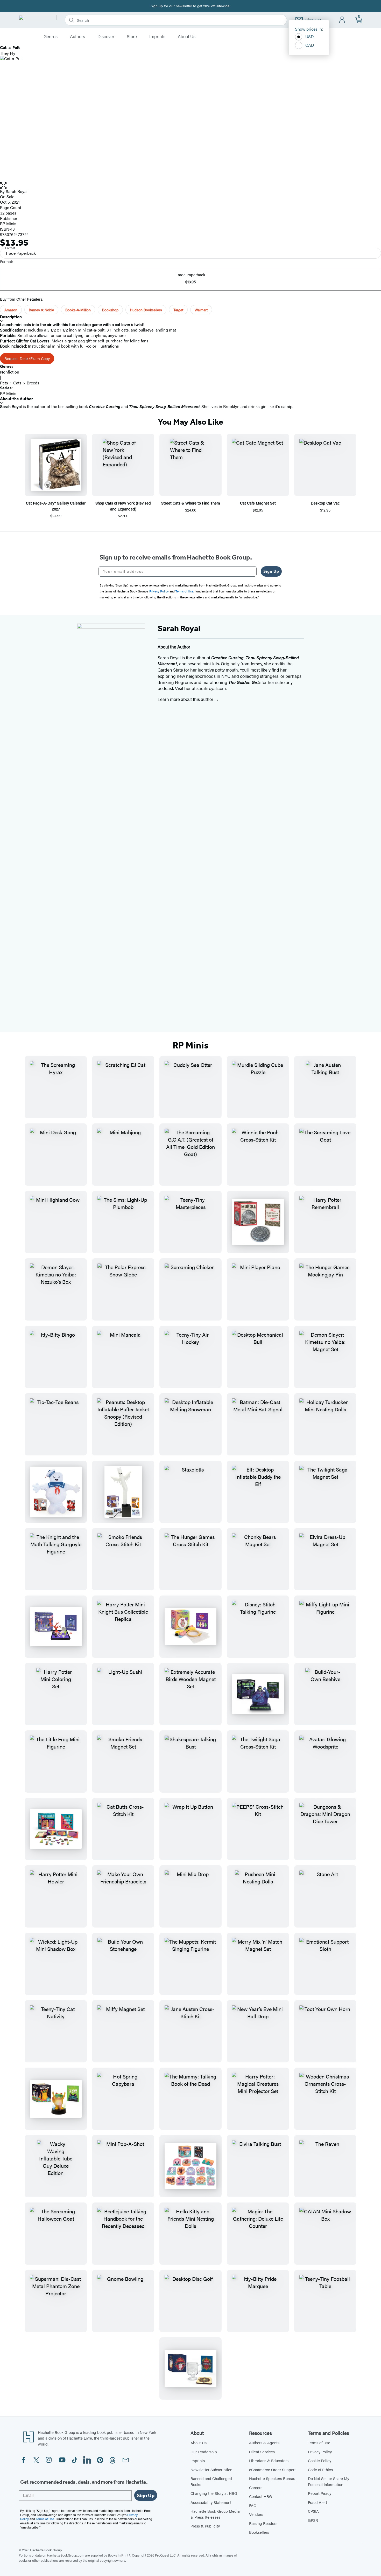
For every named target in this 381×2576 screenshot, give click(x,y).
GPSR (313, 2520)
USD (310, 36)
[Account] (342, 20)
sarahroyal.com (211, 688)
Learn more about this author (186, 699)
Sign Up (271, 571)
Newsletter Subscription (211, 2470)
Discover (106, 37)
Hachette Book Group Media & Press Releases (215, 2514)
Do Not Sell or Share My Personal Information (329, 2481)
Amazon (11, 310)
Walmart (201, 310)
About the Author (16, 399)
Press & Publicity (205, 2526)
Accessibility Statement (211, 2502)
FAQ (253, 2505)
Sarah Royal (17, 191)
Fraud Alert (317, 2502)
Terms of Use (319, 2443)
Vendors (256, 2514)
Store (132, 37)
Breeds (33, 383)
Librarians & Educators (269, 2460)
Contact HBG (260, 2496)
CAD (310, 45)
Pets (4, 383)
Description (11, 317)
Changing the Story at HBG (214, 2493)
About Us (187, 37)
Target (178, 310)
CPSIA (313, 2511)
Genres (51, 37)
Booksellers (259, 2532)
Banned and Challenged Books (211, 2481)
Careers (256, 2487)
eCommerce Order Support (272, 2470)
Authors (77, 37)
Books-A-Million (78, 310)
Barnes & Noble (41, 310)
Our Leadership (204, 2452)
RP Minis (8, 223)
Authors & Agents (264, 2443)
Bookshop (110, 310)
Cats (17, 383)
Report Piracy (320, 2493)
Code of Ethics (320, 2470)
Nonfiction (10, 372)
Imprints (157, 37)
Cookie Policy (320, 2460)
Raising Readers (263, 2523)
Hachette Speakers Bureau (272, 2478)
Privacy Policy (320, 2452)
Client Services (262, 2452)
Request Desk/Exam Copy (27, 358)
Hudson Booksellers (146, 310)
